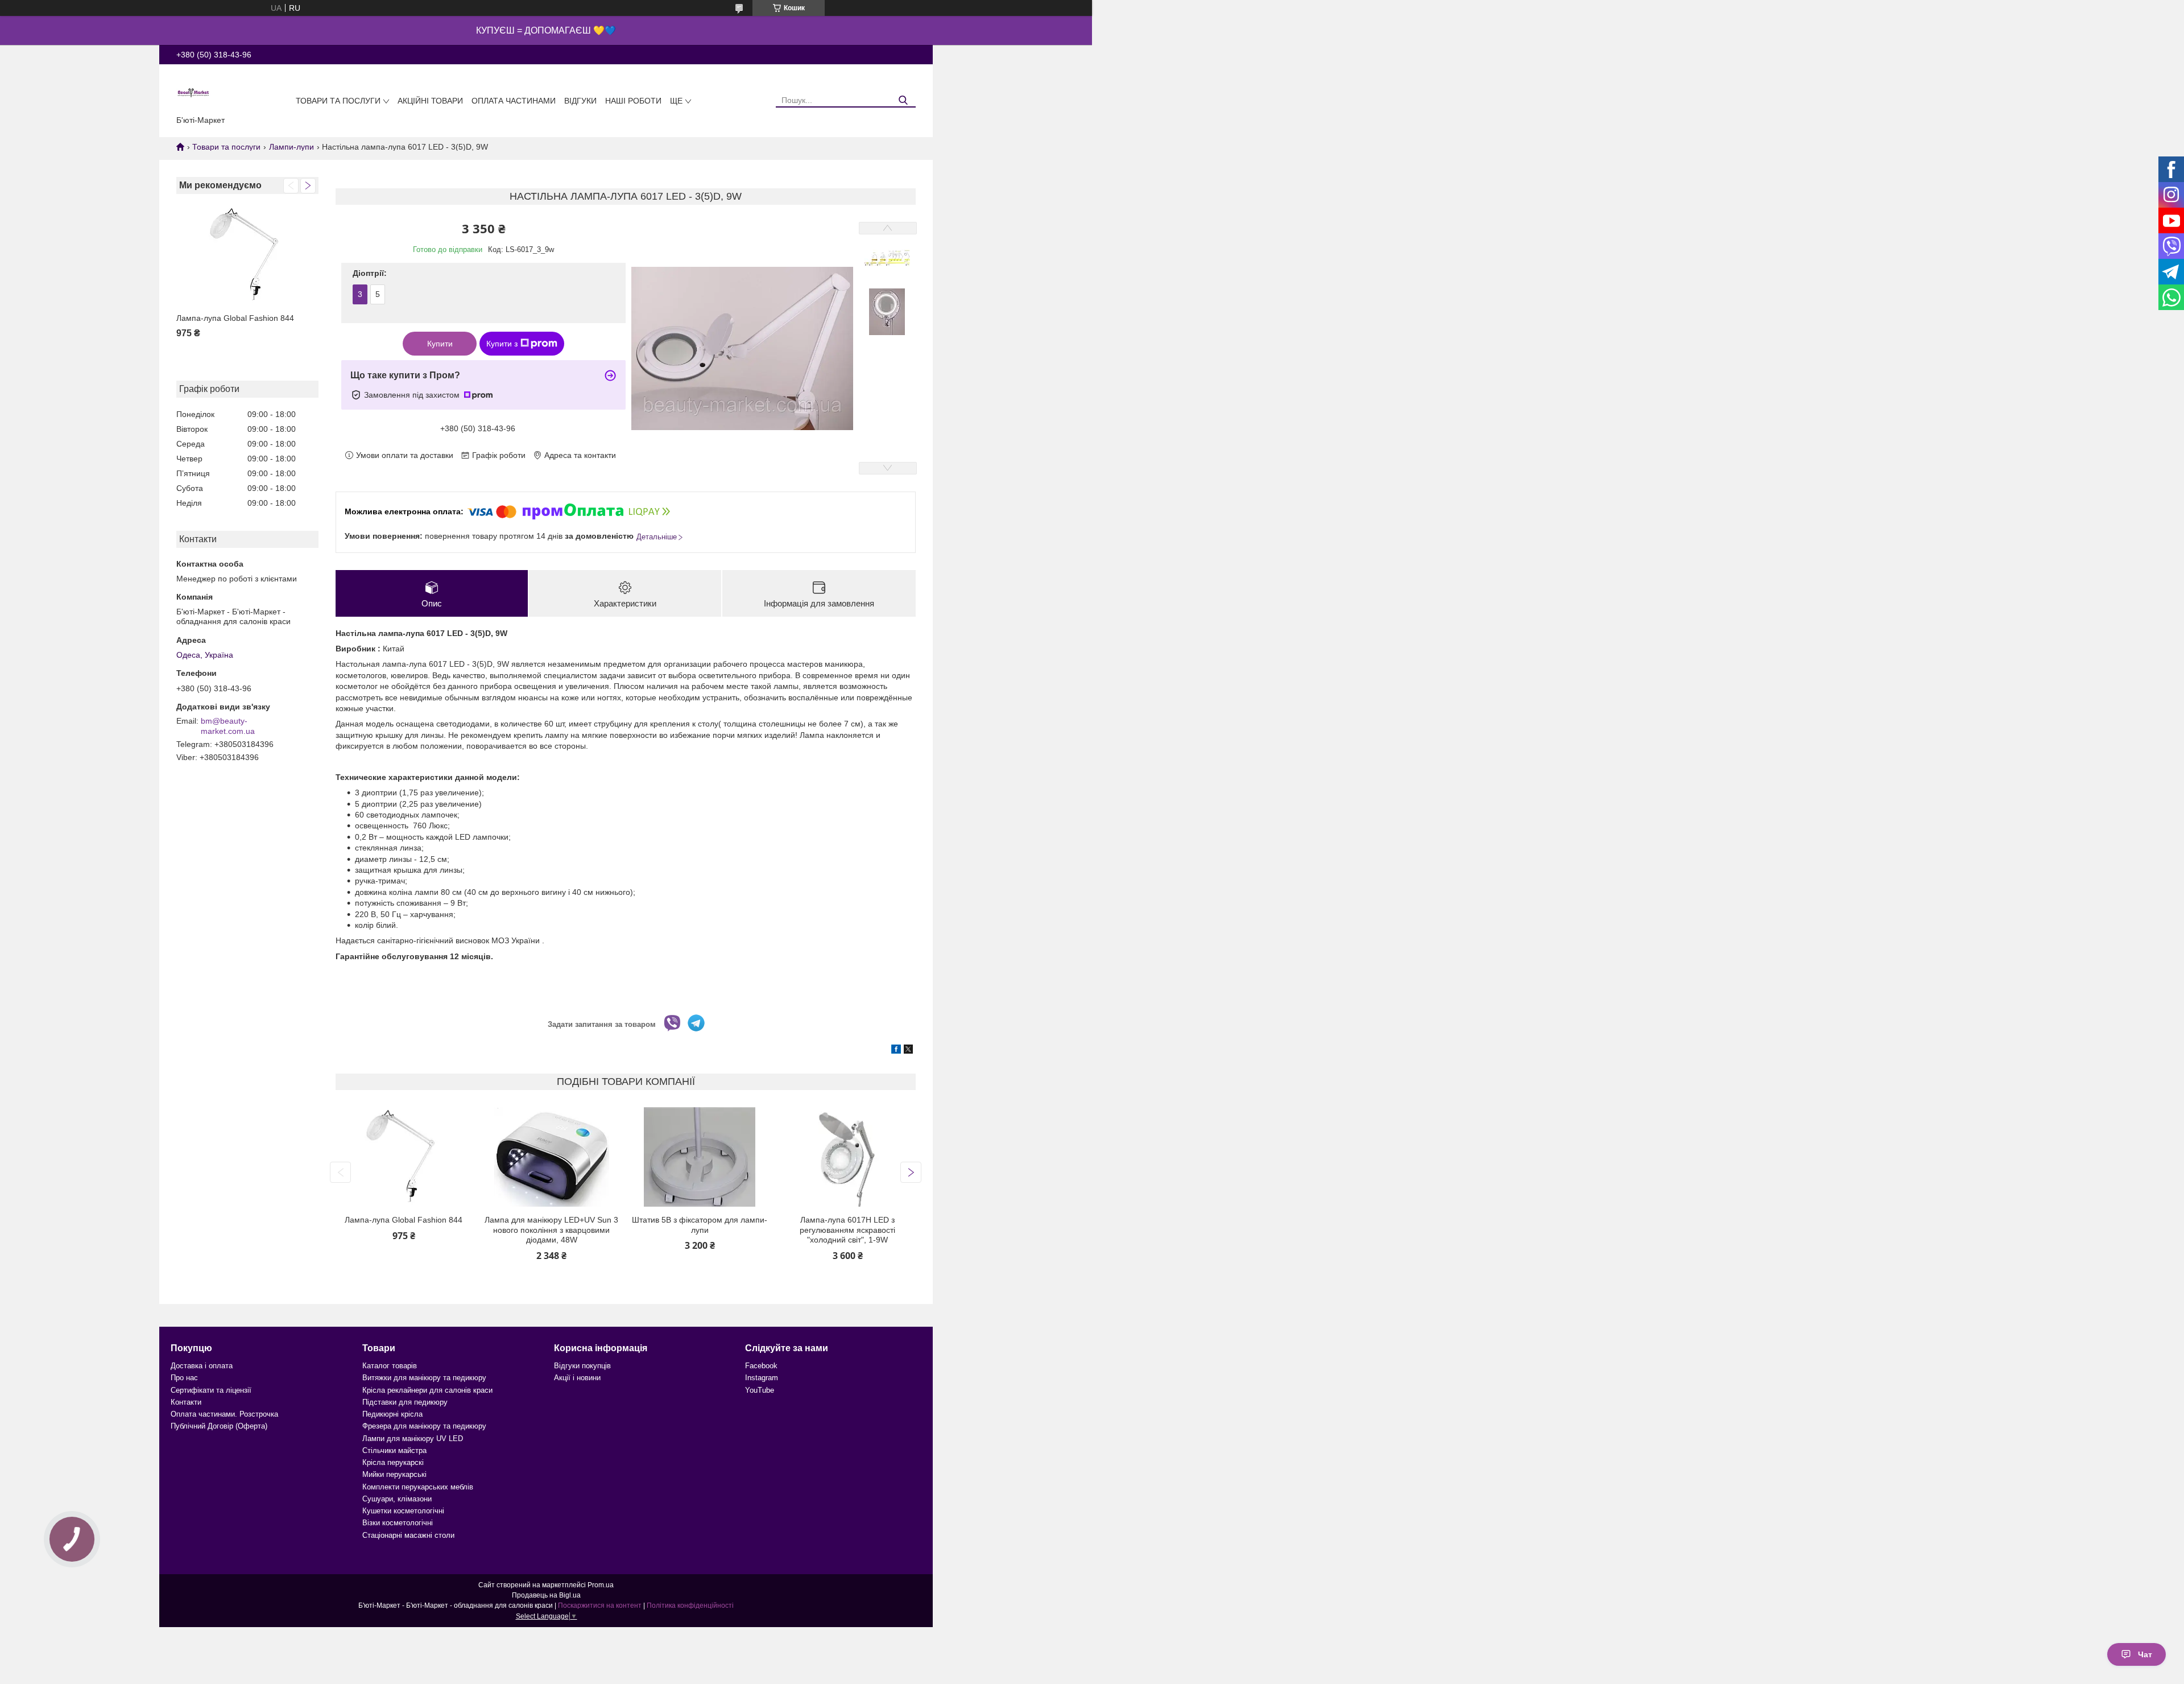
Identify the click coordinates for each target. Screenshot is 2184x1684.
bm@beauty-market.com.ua (228, 726)
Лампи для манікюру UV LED (413, 1439)
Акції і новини (577, 1378)
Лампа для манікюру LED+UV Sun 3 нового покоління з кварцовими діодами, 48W (551, 1230)
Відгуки (580, 101)
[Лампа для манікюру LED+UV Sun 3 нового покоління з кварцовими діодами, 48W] (551, 1157)
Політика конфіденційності (690, 1605)
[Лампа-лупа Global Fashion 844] (247, 255)
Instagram (762, 1378)
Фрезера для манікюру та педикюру (424, 1426)
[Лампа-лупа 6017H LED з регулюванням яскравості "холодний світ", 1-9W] (848, 1157)
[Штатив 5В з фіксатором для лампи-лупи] (700, 1157)
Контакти (186, 1402)
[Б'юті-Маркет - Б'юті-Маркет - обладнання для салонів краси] (193, 92)
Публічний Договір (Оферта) (219, 1426)
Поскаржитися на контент (600, 1605)
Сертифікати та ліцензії (211, 1390)
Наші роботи (633, 101)
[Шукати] (903, 100)
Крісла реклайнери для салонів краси (427, 1390)
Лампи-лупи (291, 147)
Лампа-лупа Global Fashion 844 (235, 318)
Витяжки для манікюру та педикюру (424, 1378)
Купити (440, 344)
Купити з (502, 344)
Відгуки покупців (582, 1366)
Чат (2145, 1654)
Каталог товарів (390, 1366)
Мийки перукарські (394, 1474)
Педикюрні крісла (392, 1414)
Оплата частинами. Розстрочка (224, 1414)
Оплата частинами (514, 101)
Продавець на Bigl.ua (546, 1595)
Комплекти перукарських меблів (418, 1487)
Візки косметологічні (398, 1523)
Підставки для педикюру (405, 1402)
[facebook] (896, 1051)
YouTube (760, 1390)
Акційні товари (430, 101)
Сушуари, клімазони (397, 1499)
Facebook (761, 1366)
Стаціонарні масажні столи (408, 1535)
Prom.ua (601, 1585)
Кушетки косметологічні (403, 1511)
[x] (908, 1051)
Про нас (184, 1378)
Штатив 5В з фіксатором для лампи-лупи (700, 1225)
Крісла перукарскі (393, 1462)
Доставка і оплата (202, 1366)
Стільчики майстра (394, 1450)
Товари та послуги (338, 101)
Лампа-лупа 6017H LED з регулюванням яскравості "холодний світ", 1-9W (847, 1230)
